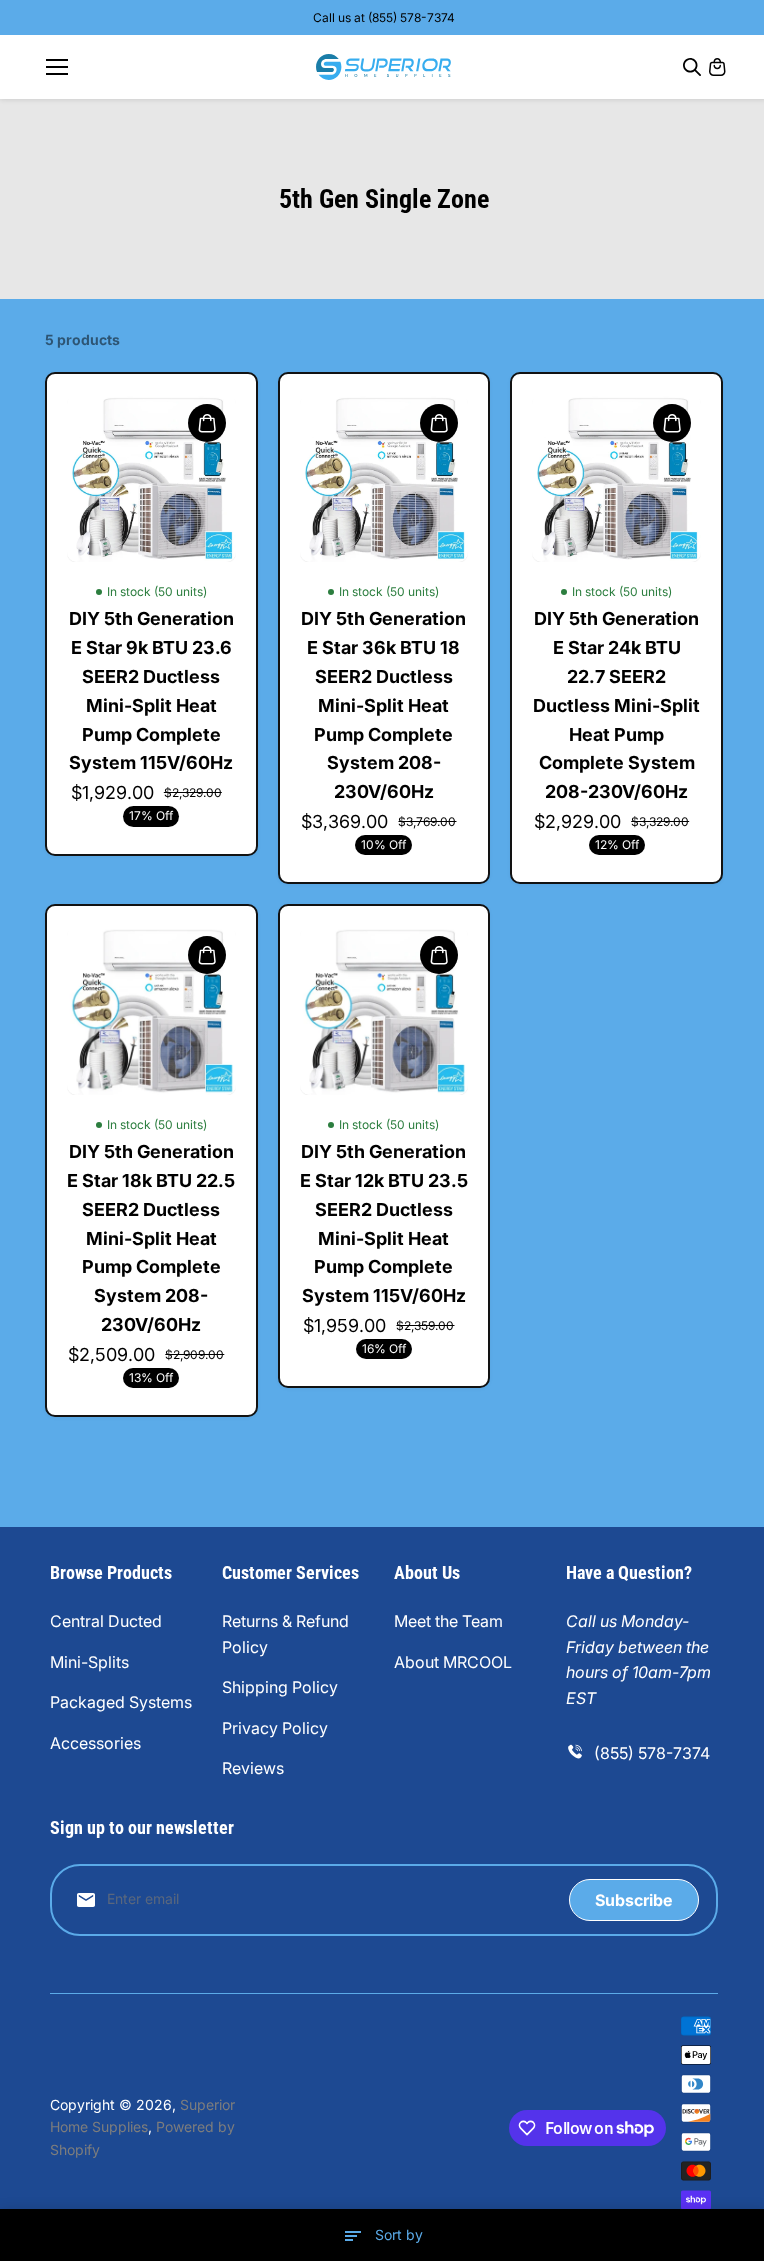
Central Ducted (106, 1621)
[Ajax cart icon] (717, 67)
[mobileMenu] (57, 67)
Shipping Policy (280, 1687)
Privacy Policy (275, 1728)
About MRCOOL (453, 1662)
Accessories (95, 1743)
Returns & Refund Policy (285, 1634)
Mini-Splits (89, 1662)
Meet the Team (448, 1621)
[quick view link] (207, 423)
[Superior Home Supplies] (383, 66)
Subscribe (633, 1900)
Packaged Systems (121, 1702)
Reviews (253, 1768)
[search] (692, 67)
